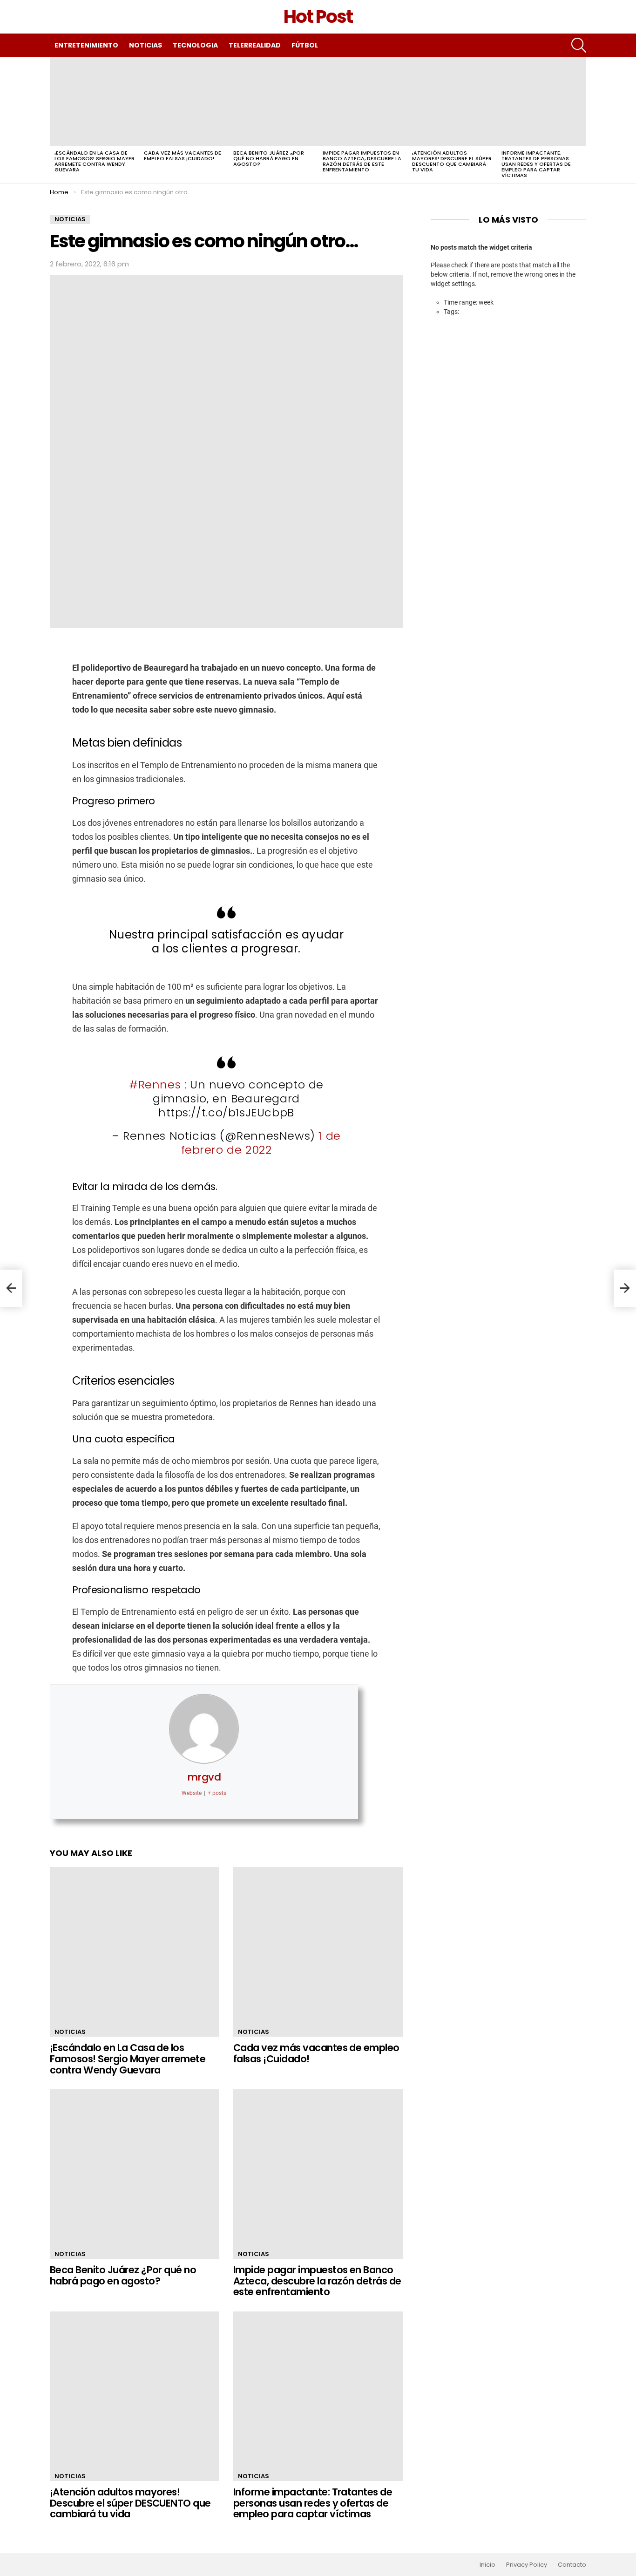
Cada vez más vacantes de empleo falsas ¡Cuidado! (183, 156)
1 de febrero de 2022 (261, 1143)
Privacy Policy (527, 2565)
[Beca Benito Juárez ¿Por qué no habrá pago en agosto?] (273, 102)
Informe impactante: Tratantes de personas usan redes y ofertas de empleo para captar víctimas (536, 164)
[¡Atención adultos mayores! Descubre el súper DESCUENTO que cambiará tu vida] (452, 102)
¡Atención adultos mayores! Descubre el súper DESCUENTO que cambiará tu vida (452, 161)
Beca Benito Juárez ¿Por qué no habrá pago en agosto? (269, 158)
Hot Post (318, 17)
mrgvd (204, 1777)
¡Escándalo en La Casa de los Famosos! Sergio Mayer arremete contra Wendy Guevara (95, 161)
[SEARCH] (579, 45)
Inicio (487, 2565)
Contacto (572, 2565)
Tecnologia (195, 45)
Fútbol (305, 45)
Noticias (145, 45)
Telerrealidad (255, 45)
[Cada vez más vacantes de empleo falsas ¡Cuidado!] (184, 102)
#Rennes (155, 1084)
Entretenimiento (86, 45)
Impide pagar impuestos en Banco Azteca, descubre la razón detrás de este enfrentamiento (362, 161)
